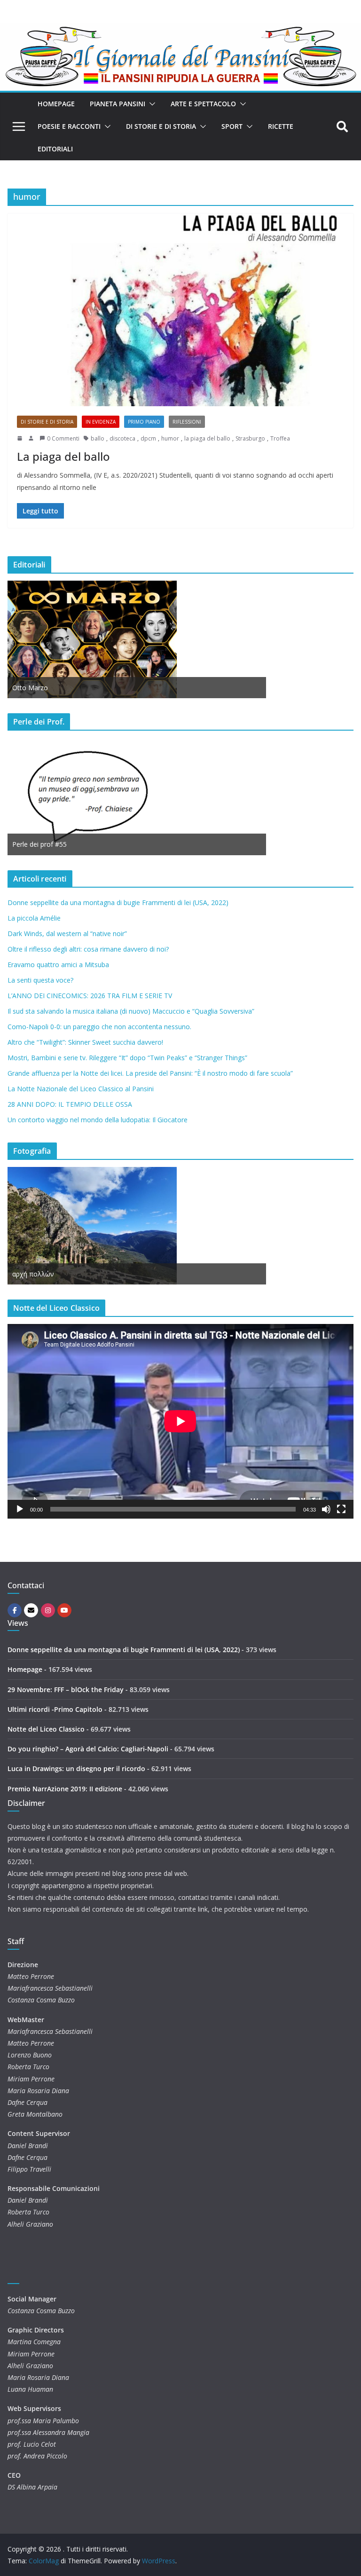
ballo (98, 438)
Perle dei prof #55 (39, 844)
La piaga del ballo (63, 456)
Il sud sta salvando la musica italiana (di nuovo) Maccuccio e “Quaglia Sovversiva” (131, 1011)
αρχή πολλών (33, 1274)
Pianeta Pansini (118, 104)
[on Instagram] (48, 1610)
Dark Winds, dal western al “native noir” (67, 934)
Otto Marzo (30, 688)
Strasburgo (250, 438)
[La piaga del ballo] (180, 310)
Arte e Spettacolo (203, 104)
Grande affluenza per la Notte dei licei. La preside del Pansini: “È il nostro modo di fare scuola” (150, 1073)
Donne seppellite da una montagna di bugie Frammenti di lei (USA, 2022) (118, 902)
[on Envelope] (31, 1610)
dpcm (148, 438)
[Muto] (326, 1509)
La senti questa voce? (40, 980)
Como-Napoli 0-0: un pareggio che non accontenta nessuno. (99, 1027)
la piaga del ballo (207, 438)
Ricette (281, 126)
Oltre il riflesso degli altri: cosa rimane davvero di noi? (88, 949)
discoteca (122, 438)
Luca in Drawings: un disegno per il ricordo (76, 1769)
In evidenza (101, 422)
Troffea (280, 438)
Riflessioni (187, 422)
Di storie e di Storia (161, 126)
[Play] (20, 1509)
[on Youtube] (64, 1610)
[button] (150, 104)
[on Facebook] (15, 1610)
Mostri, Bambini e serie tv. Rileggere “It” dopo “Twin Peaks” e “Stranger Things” (127, 1058)
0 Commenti (63, 438)
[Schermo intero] (341, 1509)
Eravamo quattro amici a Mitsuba (58, 965)
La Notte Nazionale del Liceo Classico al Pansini (81, 1089)
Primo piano (144, 422)
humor (170, 438)
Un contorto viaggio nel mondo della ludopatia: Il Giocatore (98, 1120)
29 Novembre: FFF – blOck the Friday (66, 1690)
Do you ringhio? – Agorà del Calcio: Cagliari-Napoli (88, 1749)
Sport (232, 126)
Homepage (56, 104)
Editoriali (55, 149)
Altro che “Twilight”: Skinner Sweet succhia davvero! (85, 1042)
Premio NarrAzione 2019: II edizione (65, 1789)
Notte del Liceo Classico (46, 1729)
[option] (137, 639)
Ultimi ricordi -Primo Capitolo (55, 1709)
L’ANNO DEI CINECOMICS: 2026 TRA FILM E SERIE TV (90, 996)
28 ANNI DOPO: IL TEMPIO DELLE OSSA (70, 1104)
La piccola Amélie (34, 918)
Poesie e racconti (69, 126)
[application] (180, 1421)
